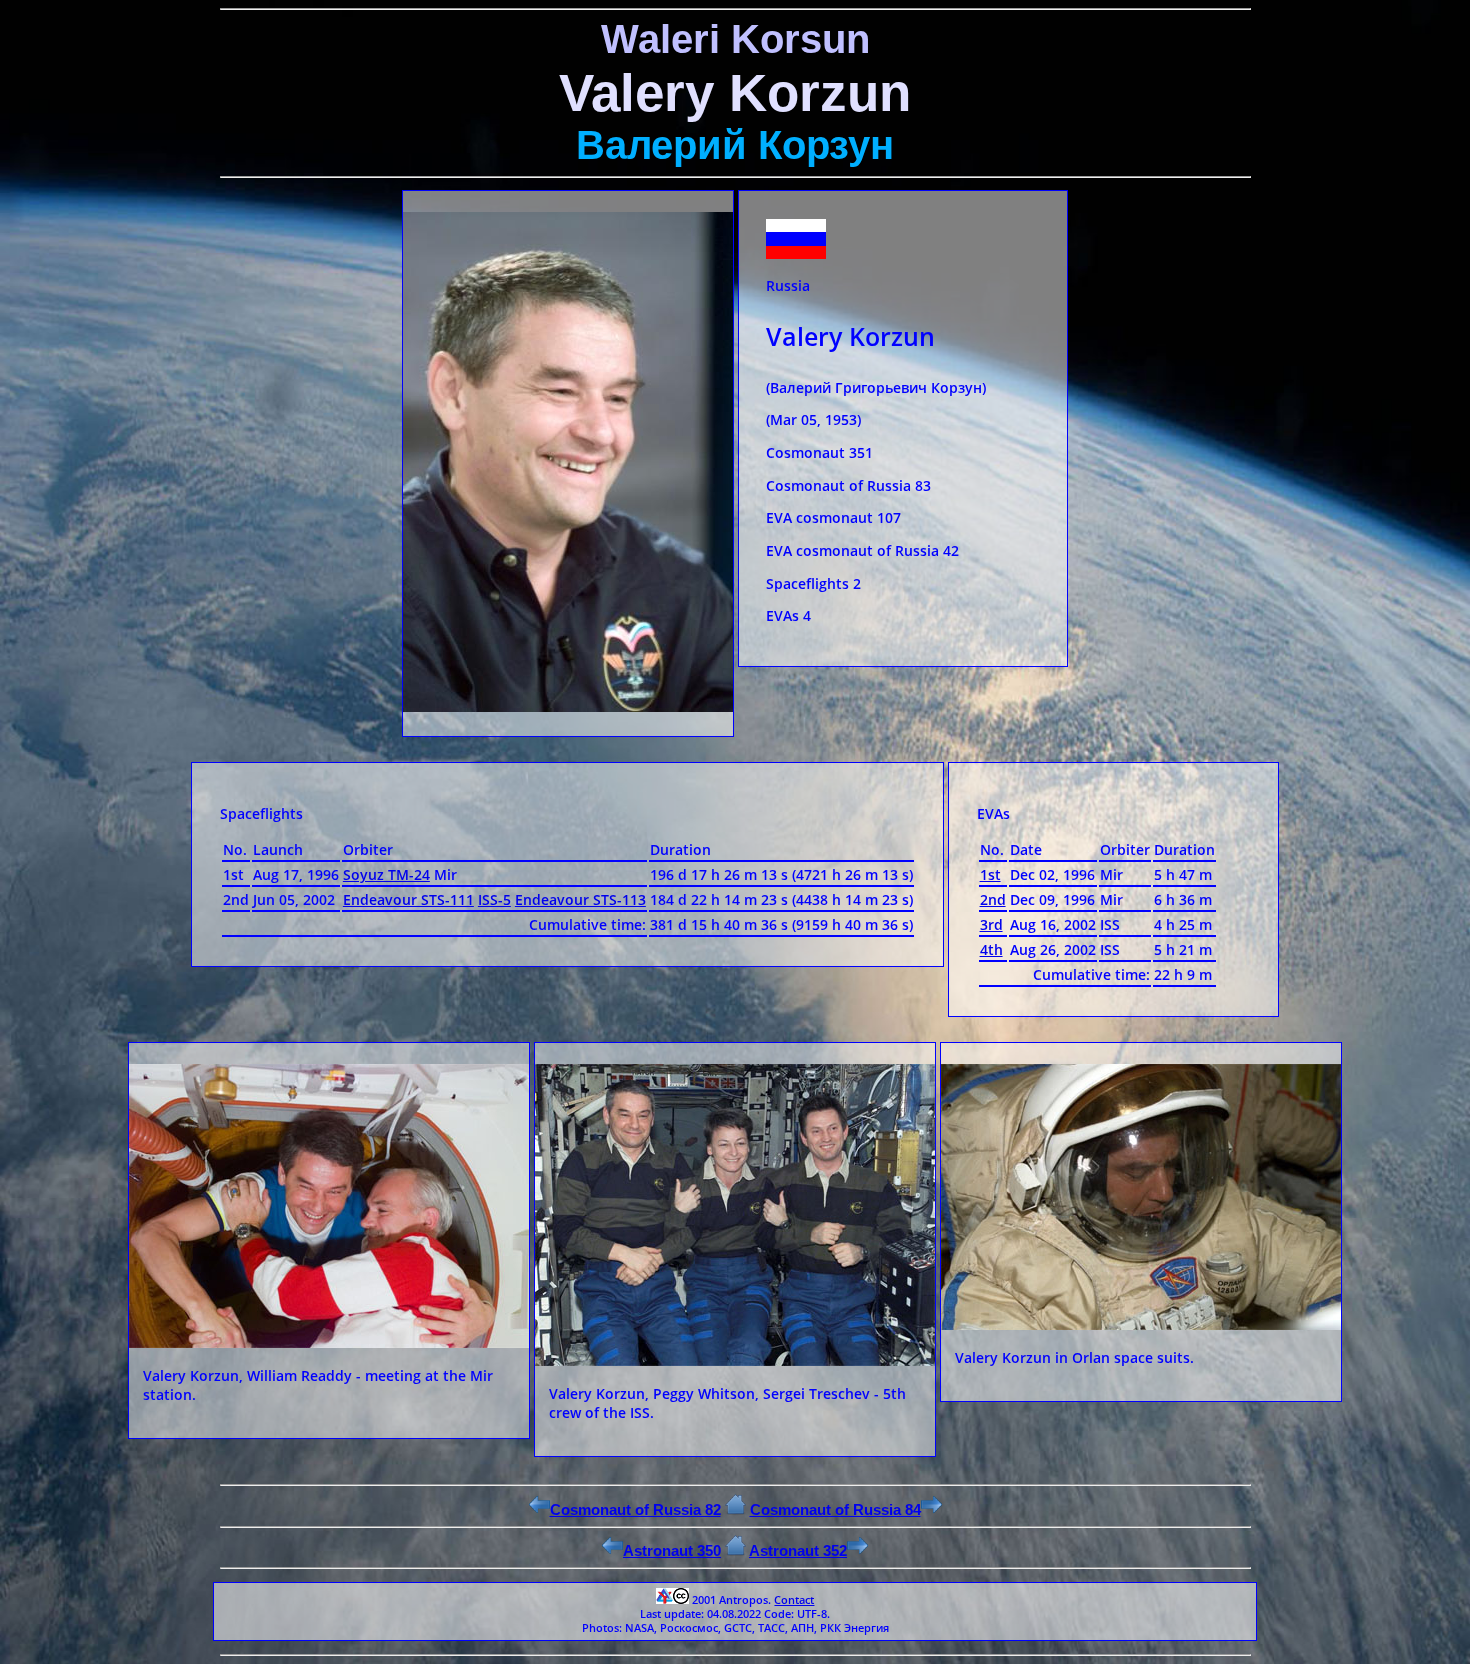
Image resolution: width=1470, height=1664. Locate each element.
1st (990, 874)
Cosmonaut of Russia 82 (635, 1509)
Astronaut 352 (798, 1550)
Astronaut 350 (672, 1550)
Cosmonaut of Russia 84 (835, 1509)
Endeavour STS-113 (580, 899)
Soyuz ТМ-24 (386, 874)
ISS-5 (494, 899)
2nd (993, 899)
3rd (991, 924)
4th (991, 949)
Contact (794, 1600)
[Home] (735, 1509)
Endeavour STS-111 (408, 899)
